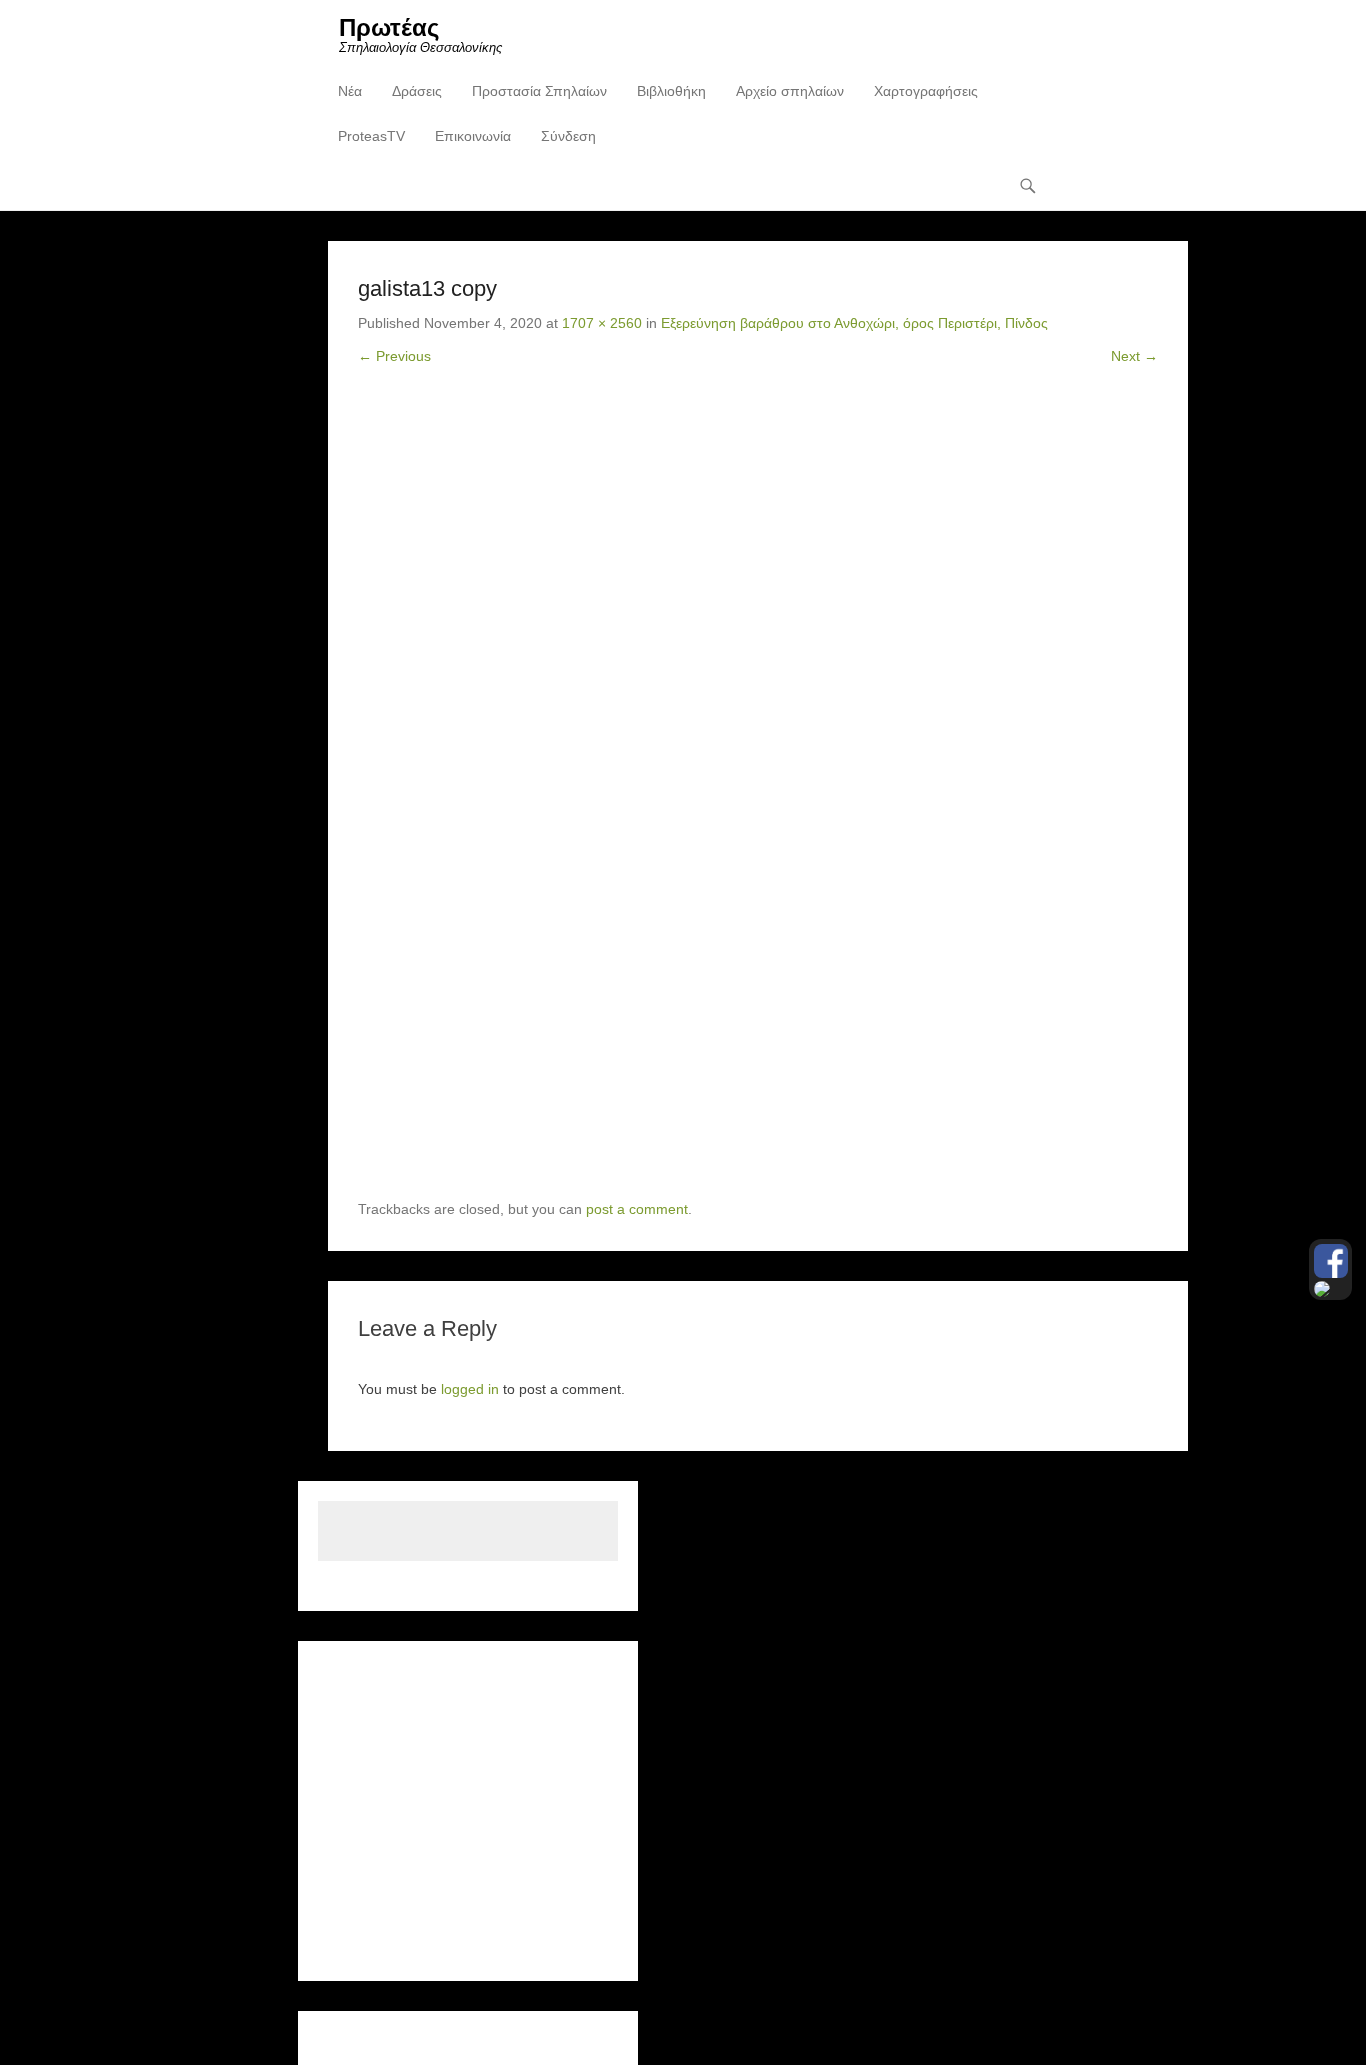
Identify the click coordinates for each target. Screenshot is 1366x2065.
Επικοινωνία (473, 136)
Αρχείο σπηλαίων (790, 91)
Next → (1134, 356)
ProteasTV (371, 136)
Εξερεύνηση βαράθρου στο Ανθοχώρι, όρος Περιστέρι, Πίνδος (854, 323)
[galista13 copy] (758, 798)
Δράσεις (417, 91)
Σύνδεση (568, 136)
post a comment (637, 1209)
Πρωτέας (389, 27)
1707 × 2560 (602, 323)
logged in (470, 1389)
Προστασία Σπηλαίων (539, 91)
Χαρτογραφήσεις (926, 91)
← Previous (394, 356)
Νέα (350, 91)
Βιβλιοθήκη (671, 91)
